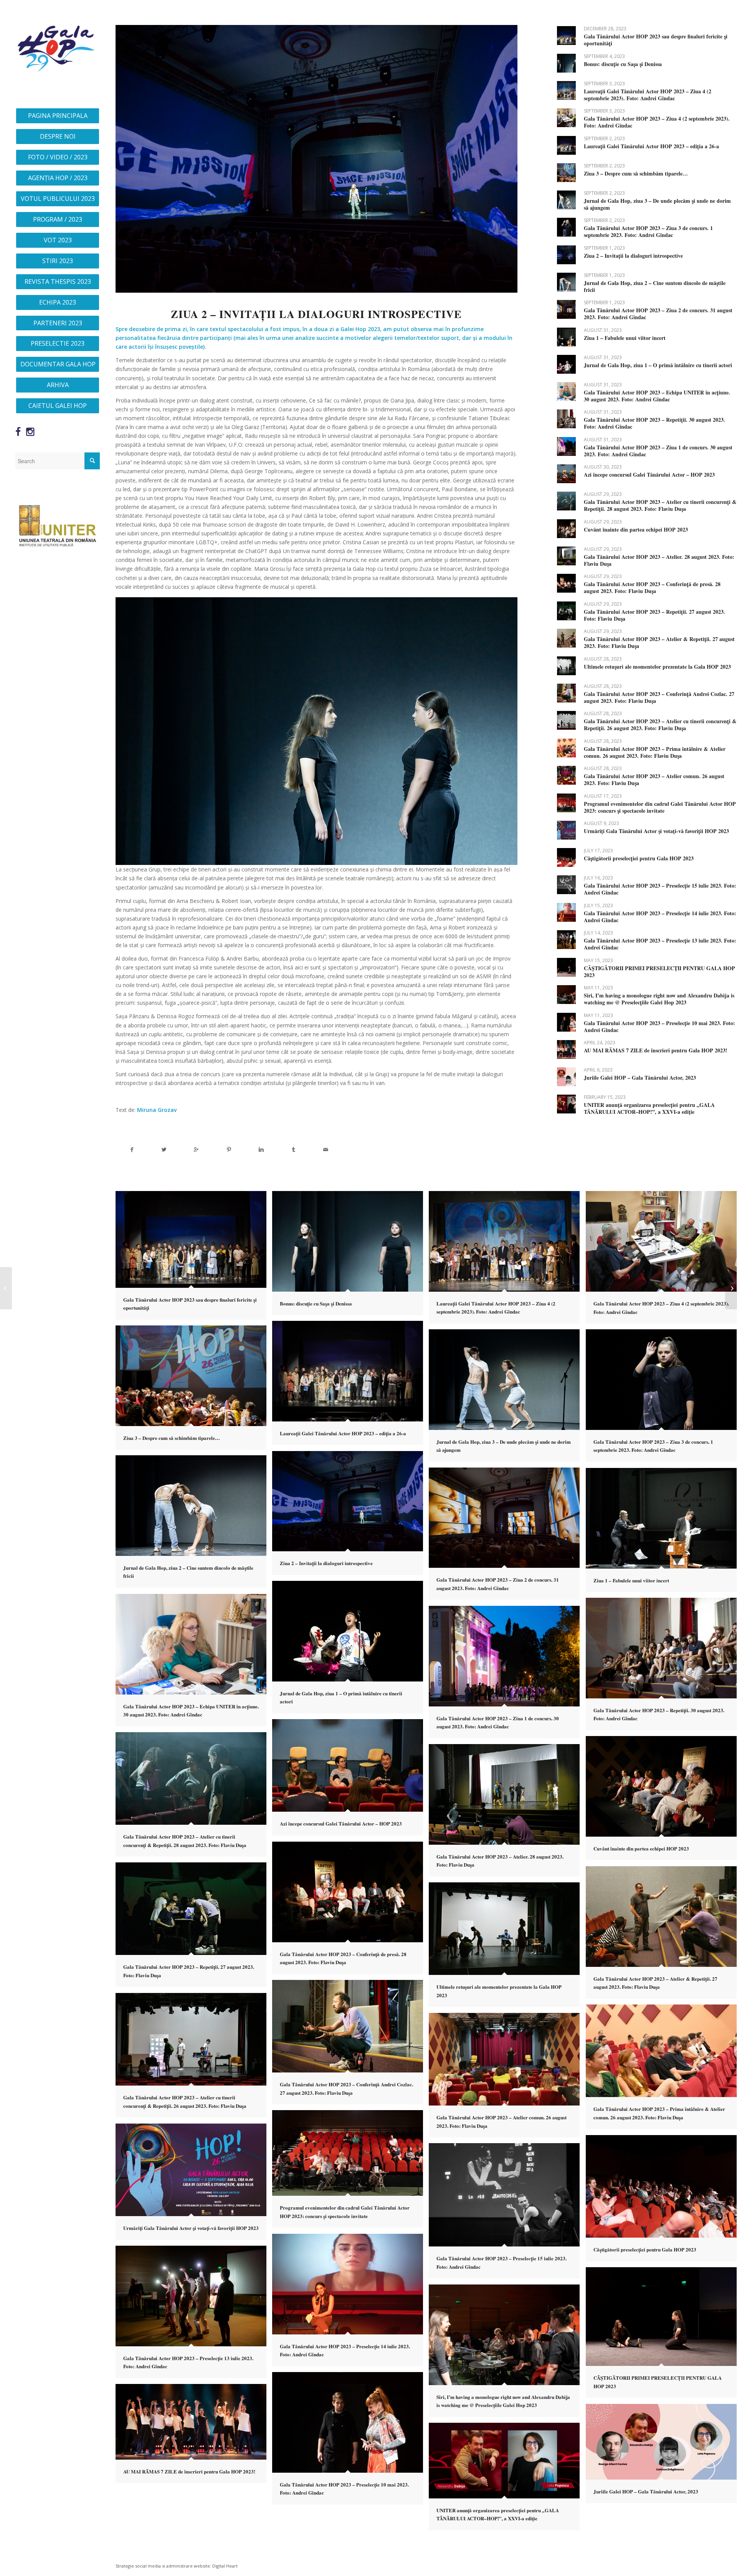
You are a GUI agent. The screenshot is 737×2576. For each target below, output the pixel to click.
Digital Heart (225, 2566)
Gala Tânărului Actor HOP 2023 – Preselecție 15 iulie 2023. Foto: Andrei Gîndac (660, 889)
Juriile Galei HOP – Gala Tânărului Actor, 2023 (640, 1078)
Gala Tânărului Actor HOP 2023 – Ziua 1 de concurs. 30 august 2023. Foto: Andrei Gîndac (658, 451)
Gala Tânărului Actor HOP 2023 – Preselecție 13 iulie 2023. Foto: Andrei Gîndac (660, 944)
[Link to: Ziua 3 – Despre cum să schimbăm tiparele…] (566, 173)
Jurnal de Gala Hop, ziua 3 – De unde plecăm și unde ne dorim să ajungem (657, 204)
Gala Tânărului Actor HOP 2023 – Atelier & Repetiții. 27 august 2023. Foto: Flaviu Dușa (659, 642)
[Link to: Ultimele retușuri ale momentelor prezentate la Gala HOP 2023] (566, 666)
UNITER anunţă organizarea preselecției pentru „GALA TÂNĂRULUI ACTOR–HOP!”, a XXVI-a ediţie (649, 1108)
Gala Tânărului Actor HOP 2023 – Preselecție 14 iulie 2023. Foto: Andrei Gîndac (660, 917)
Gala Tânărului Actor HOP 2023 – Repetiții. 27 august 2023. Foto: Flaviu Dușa (654, 615)
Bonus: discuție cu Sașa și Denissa (623, 64)
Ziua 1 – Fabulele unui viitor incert (625, 338)
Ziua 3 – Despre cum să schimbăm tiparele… (636, 173)
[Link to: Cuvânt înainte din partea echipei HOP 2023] (566, 529)
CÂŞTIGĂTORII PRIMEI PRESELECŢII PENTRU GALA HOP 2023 (659, 972)
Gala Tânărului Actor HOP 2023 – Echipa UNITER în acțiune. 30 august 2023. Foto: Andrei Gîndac (657, 396)
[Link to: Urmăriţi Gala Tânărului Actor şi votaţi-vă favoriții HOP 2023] (566, 830)
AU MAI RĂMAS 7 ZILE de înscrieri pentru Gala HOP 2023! (656, 1050)
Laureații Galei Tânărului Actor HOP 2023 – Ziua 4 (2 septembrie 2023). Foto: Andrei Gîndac (648, 95)
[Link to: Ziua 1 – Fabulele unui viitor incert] (566, 337)
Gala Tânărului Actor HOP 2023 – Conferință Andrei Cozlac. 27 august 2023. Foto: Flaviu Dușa (659, 697)
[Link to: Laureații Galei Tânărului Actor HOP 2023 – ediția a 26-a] (566, 145)
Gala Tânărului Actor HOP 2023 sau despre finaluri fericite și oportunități (656, 40)
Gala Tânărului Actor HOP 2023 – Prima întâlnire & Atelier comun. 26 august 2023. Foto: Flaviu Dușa (655, 752)
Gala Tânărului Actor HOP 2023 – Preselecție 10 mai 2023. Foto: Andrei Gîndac (659, 1026)
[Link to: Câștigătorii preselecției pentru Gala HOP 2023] (566, 857)
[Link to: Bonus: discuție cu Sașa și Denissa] (566, 63)
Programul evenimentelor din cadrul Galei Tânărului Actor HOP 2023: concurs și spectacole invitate (660, 807)
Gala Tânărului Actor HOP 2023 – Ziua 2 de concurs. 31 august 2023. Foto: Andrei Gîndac (658, 314)
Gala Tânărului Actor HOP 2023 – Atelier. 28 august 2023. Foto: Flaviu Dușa (659, 560)
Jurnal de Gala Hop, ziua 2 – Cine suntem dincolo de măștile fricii (655, 286)
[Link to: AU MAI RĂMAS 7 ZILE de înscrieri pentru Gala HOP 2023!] (566, 1049)
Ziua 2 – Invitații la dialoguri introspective (633, 256)
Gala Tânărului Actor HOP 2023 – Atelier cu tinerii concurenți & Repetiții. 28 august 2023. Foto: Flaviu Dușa (660, 505)
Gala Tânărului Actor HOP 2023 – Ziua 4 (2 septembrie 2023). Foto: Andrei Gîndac (657, 122)
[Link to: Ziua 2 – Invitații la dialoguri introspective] (566, 255)
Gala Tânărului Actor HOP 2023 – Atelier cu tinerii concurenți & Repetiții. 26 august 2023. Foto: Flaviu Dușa (660, 725)
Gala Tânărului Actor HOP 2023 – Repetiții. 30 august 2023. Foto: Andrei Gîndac (654, 423)
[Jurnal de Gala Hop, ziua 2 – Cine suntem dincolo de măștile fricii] (6, 1288)
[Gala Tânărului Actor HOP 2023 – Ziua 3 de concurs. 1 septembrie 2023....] (731, 1288)
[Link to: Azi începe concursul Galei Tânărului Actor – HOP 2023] (566, 474)
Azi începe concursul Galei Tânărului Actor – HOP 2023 (649, 475)
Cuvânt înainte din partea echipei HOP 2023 (636, 529)
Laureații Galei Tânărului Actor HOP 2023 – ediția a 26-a (651, 146)
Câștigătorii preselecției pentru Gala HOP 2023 (639, 858)
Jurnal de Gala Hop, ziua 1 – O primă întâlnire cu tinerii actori (658, 365)
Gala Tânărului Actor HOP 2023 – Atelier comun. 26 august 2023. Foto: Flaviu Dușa (654, 779)
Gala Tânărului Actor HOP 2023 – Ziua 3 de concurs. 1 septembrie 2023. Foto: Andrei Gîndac (648, 231)
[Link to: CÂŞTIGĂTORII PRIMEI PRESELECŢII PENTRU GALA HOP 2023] (566, 967)
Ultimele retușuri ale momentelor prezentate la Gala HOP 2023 (657, 667)
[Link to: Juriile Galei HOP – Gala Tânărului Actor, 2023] (566, 1077)
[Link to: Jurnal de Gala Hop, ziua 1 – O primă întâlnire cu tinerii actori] (566, 364)
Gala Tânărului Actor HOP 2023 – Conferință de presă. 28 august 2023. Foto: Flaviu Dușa (652, 587)
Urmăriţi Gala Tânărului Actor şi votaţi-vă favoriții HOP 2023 (656, 831)
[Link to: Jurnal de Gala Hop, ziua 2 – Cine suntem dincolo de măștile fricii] (566, 282)
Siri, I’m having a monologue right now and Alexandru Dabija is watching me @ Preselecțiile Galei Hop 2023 (659, 999)
